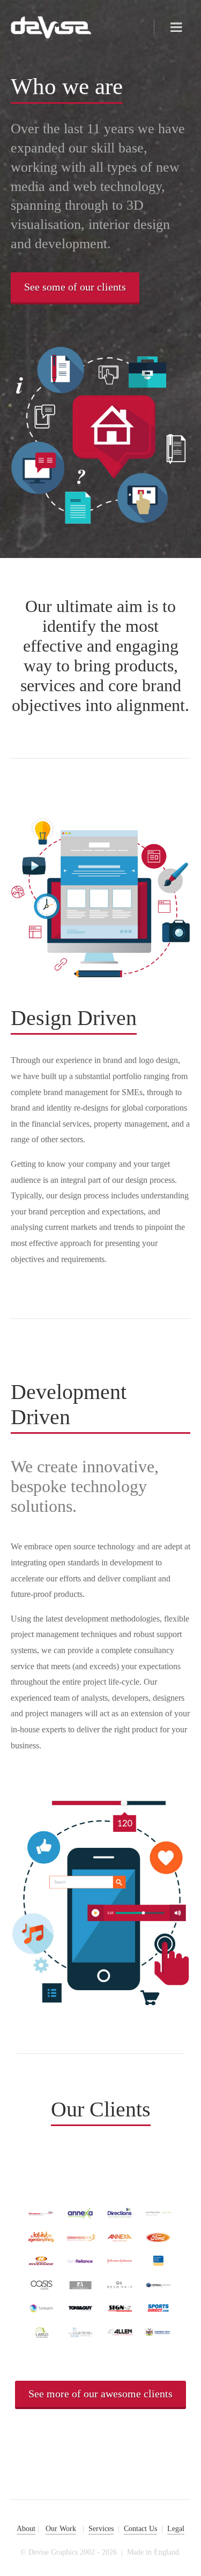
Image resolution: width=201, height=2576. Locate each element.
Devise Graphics (51, 28)
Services (101, 2529)
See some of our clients (75, 287)
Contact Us (140, 2529)
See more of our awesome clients (100, 2394)
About (26, 2529)
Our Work (61, 2529)
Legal (176, 2529)
